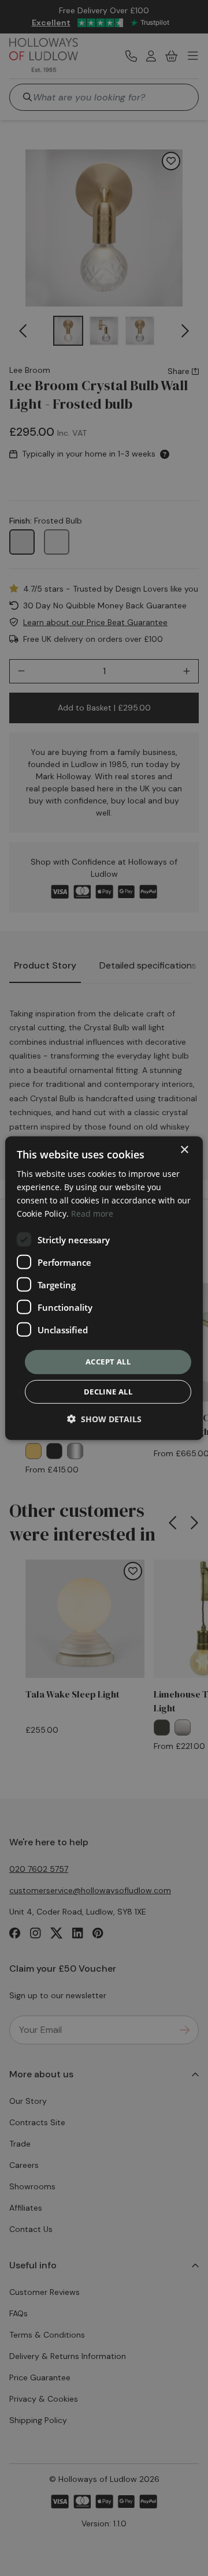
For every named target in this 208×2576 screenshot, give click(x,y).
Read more (92, 1214)
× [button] (184, 1149)
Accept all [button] (108, 1362)
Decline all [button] (108, 1392)
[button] (104, 1419)
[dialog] (104, 1288)
